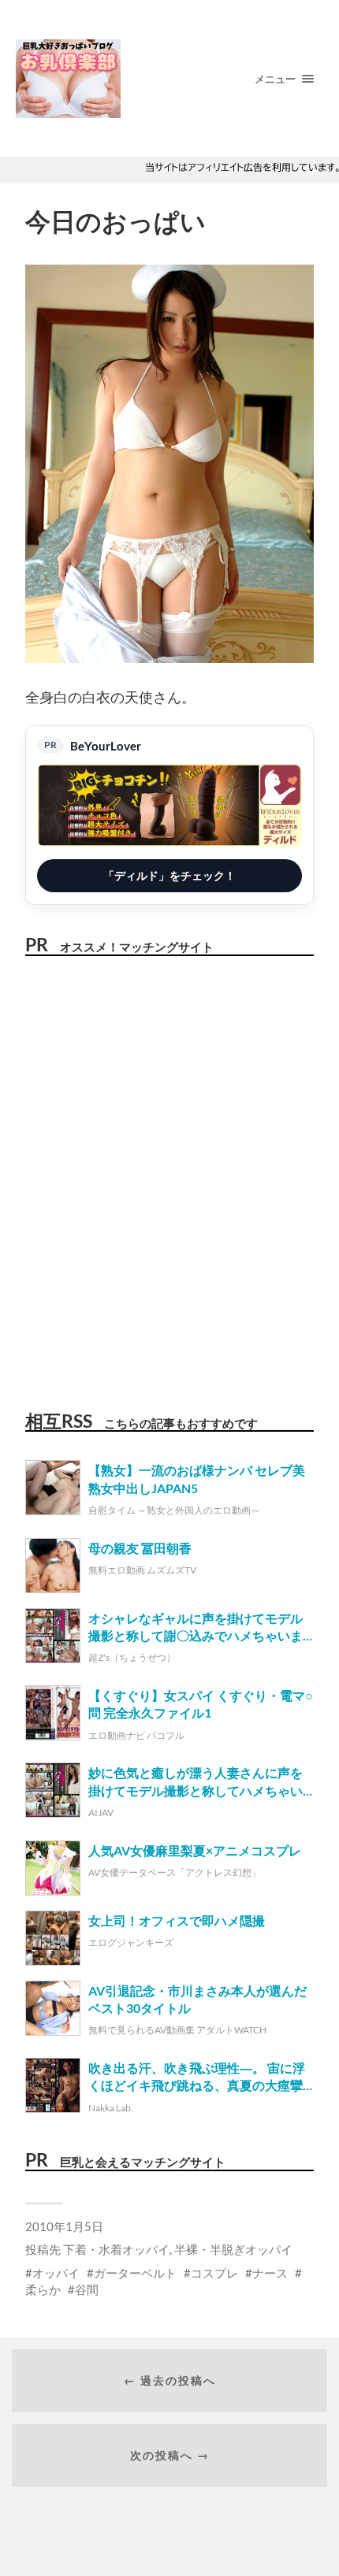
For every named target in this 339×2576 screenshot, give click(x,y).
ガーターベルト (135, 2273)
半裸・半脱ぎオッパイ (233, 2249)
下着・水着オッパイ (116, 2249)
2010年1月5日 (64, 2226)
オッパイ (56, 2273)
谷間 (87, 2289)
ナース (270, 2273)
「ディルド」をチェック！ (169, 875)
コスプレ (214, 2273)
